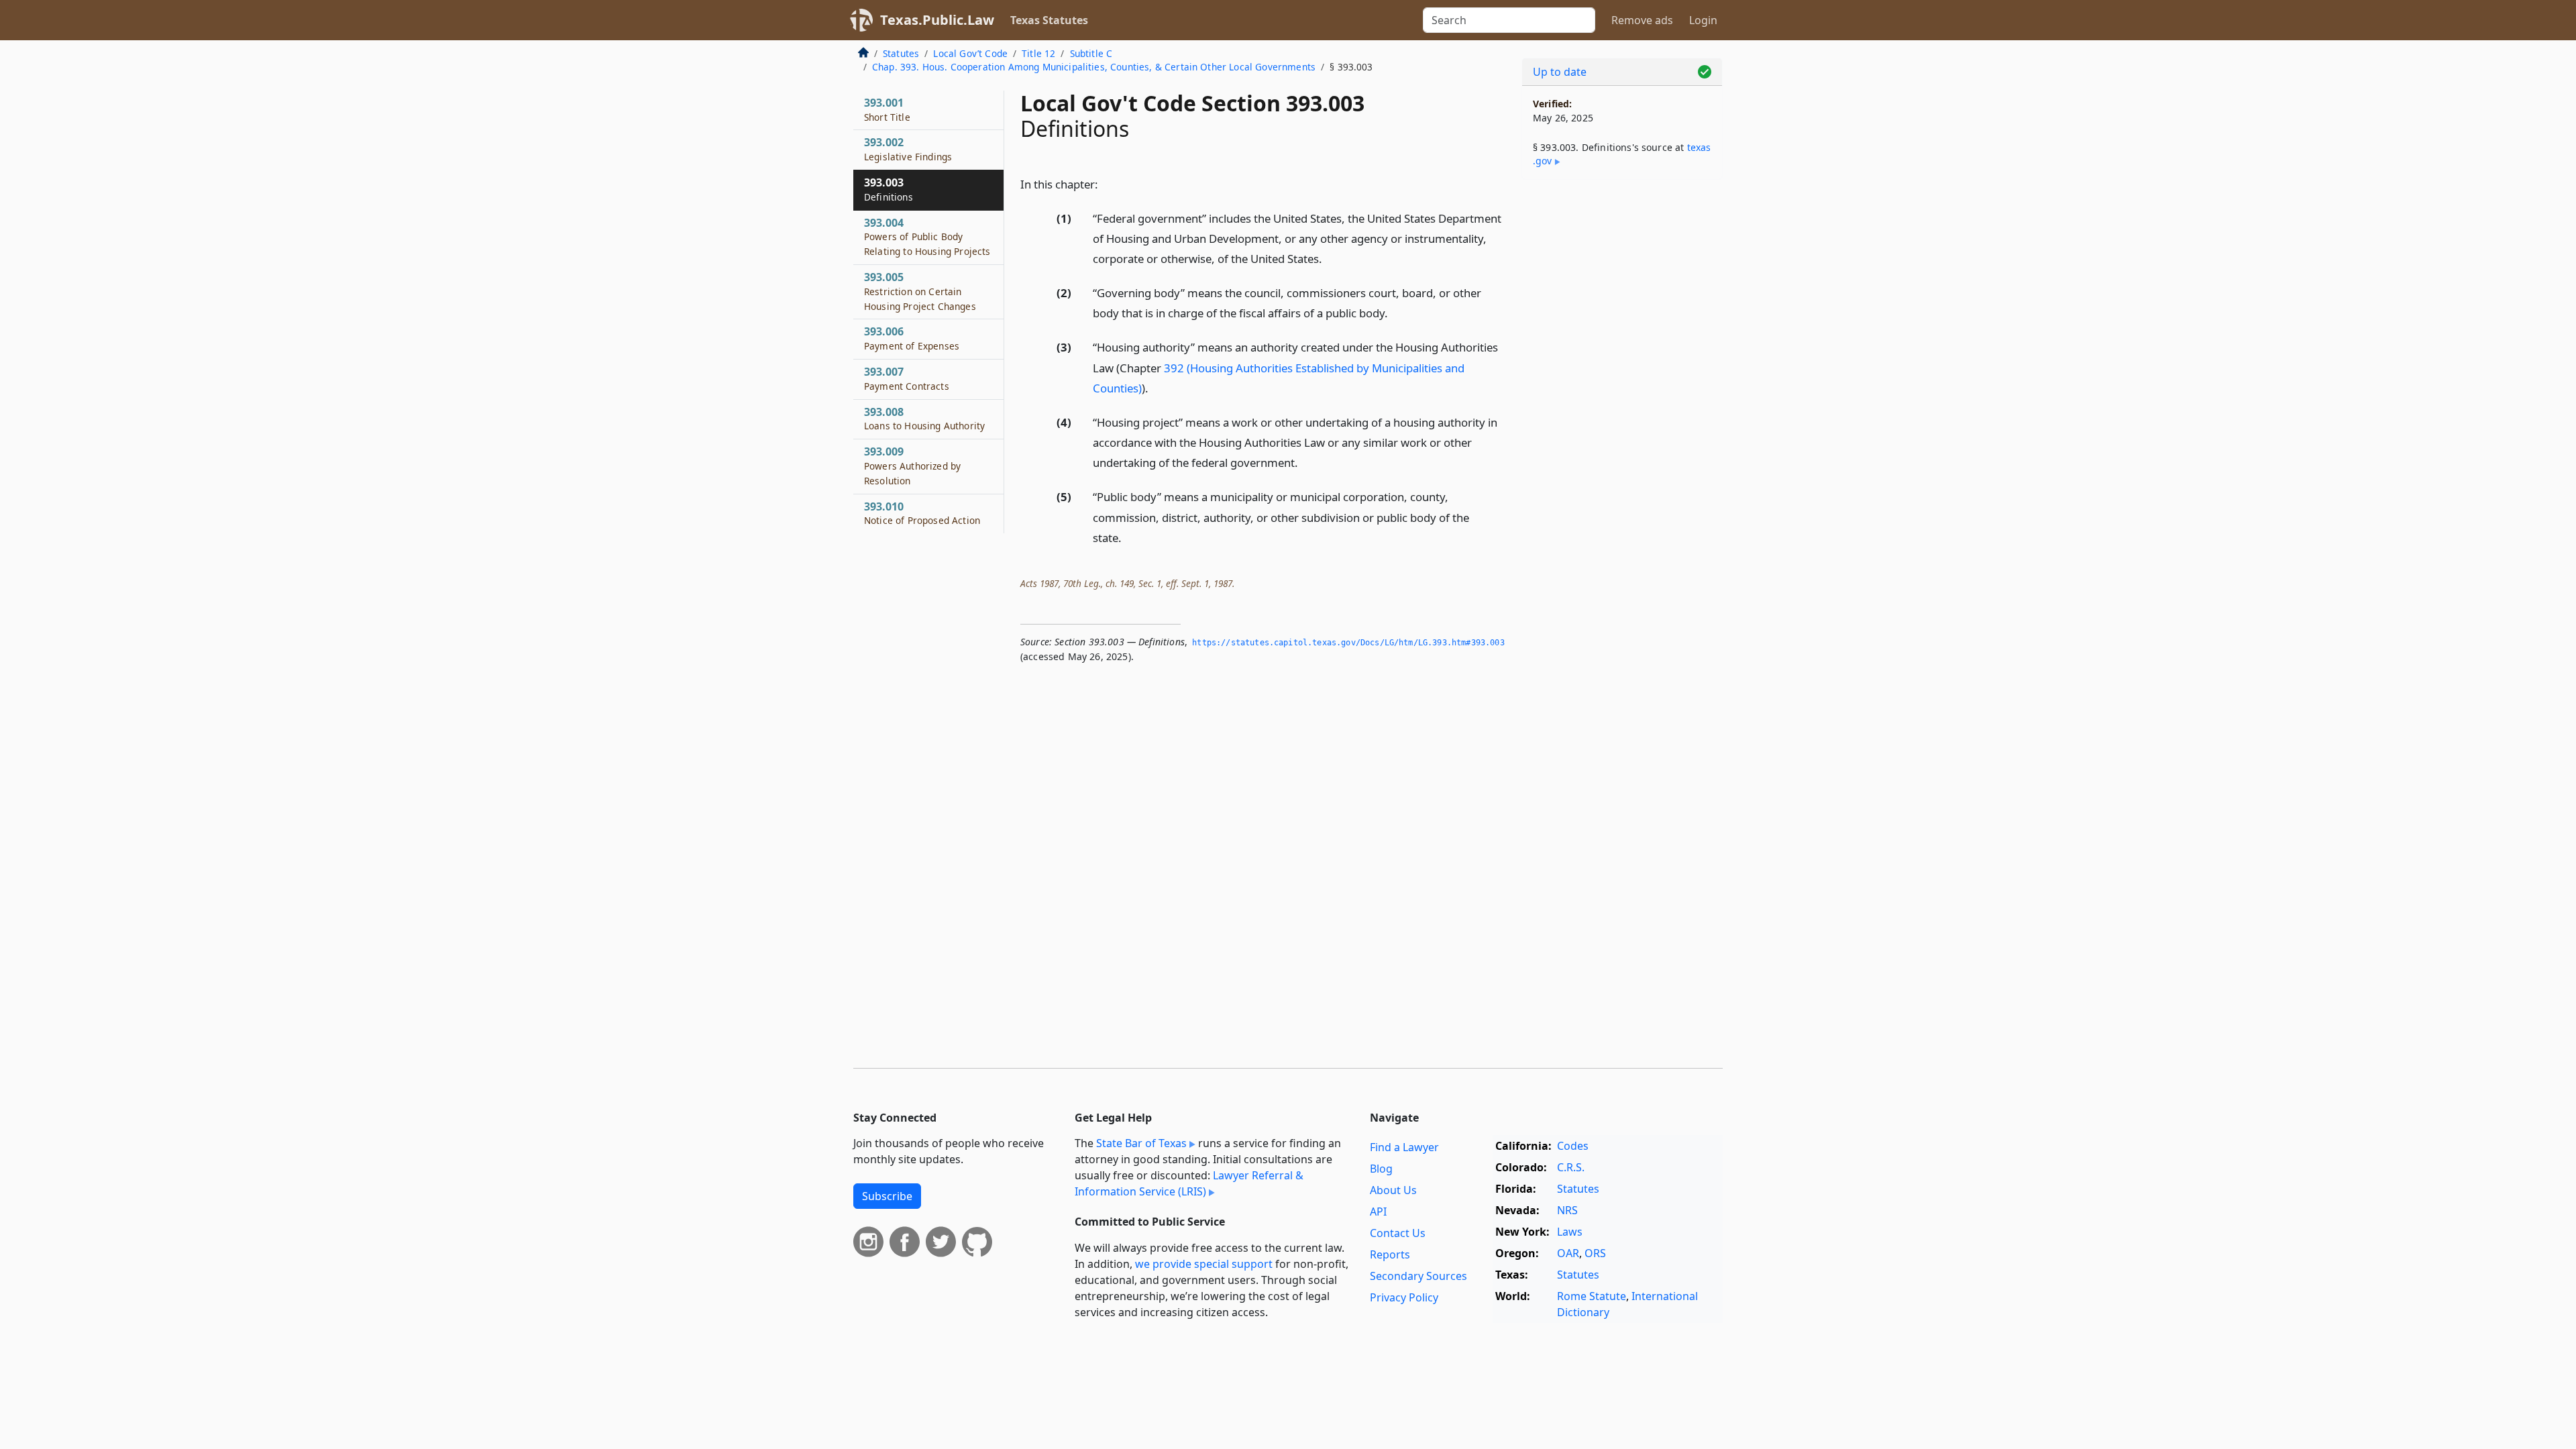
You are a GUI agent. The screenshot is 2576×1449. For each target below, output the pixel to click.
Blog (1381, 1169)
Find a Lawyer (1404, 1147)
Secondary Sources (1418, 1276)
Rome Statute (1592, 1296)
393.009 (912, 466)
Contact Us (1398, 1233)
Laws (1570, 1232)
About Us (1393, 1190)
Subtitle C (1091, 53)
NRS (1567, 1210)
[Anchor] (1106, 183)
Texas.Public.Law (937, 20)
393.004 (927, 237)
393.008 (924, 419)
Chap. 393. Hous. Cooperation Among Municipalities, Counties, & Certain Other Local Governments (1094, 67)
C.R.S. (1571, 1167)
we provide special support (1204, 1264)
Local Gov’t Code (970, 53)
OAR (1568, 1253)
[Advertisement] (1622, 400)
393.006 (912, 338)
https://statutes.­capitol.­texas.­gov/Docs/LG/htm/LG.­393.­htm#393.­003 (1348, 643)
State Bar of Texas (1141, 1143)
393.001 (887, 109)
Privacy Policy (1404, 1297)
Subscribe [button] (887, 1196)
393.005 (920, 291)
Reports (1390, 1254)
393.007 (907, 378)
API (1378, 1212)
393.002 (908, 149)
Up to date (1560, 72)
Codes (1573, 1146)
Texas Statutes (1049, 20)
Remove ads (1642, 20)
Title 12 (1038, 53)
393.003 (889, 189)
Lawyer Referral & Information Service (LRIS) (1189, 1183)
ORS (1595, 1253)
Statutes (901, 53)
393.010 (922, 513)
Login (1703, 20)
